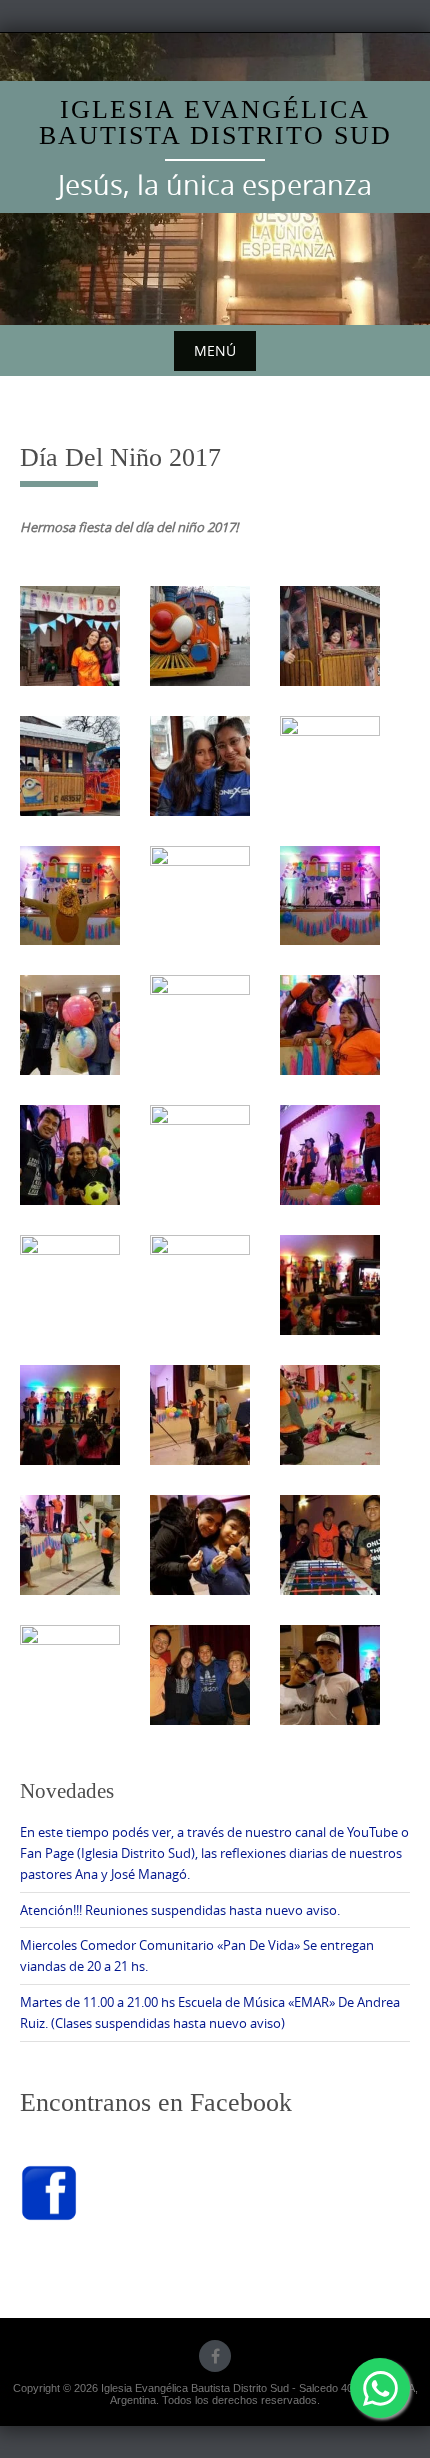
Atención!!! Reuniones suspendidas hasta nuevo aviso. (180, 1910)
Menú (215, 350)
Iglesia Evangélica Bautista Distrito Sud (215, 122)
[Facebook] (215, 2356)
